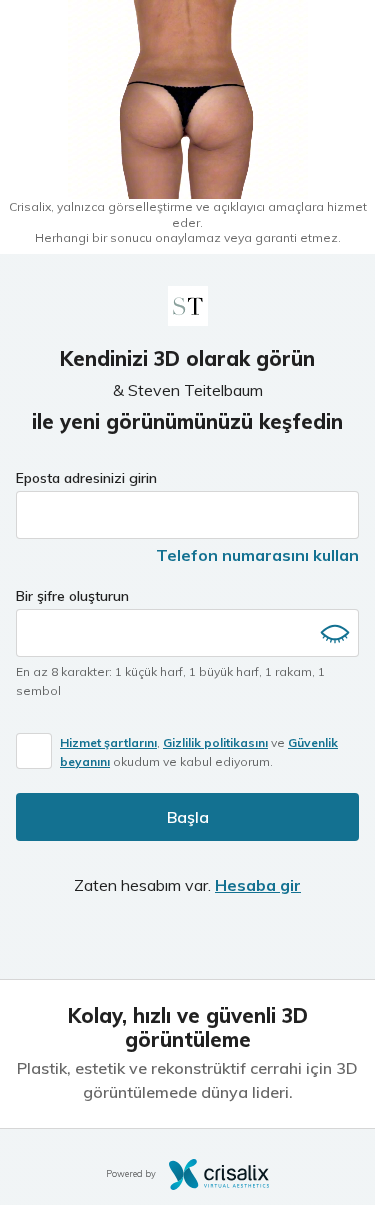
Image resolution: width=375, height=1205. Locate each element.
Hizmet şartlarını (108, 742)
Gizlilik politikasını (215, 742)
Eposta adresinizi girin (86, 478)
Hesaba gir (258, 885)
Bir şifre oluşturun (72, 596)
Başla (188, 817)
